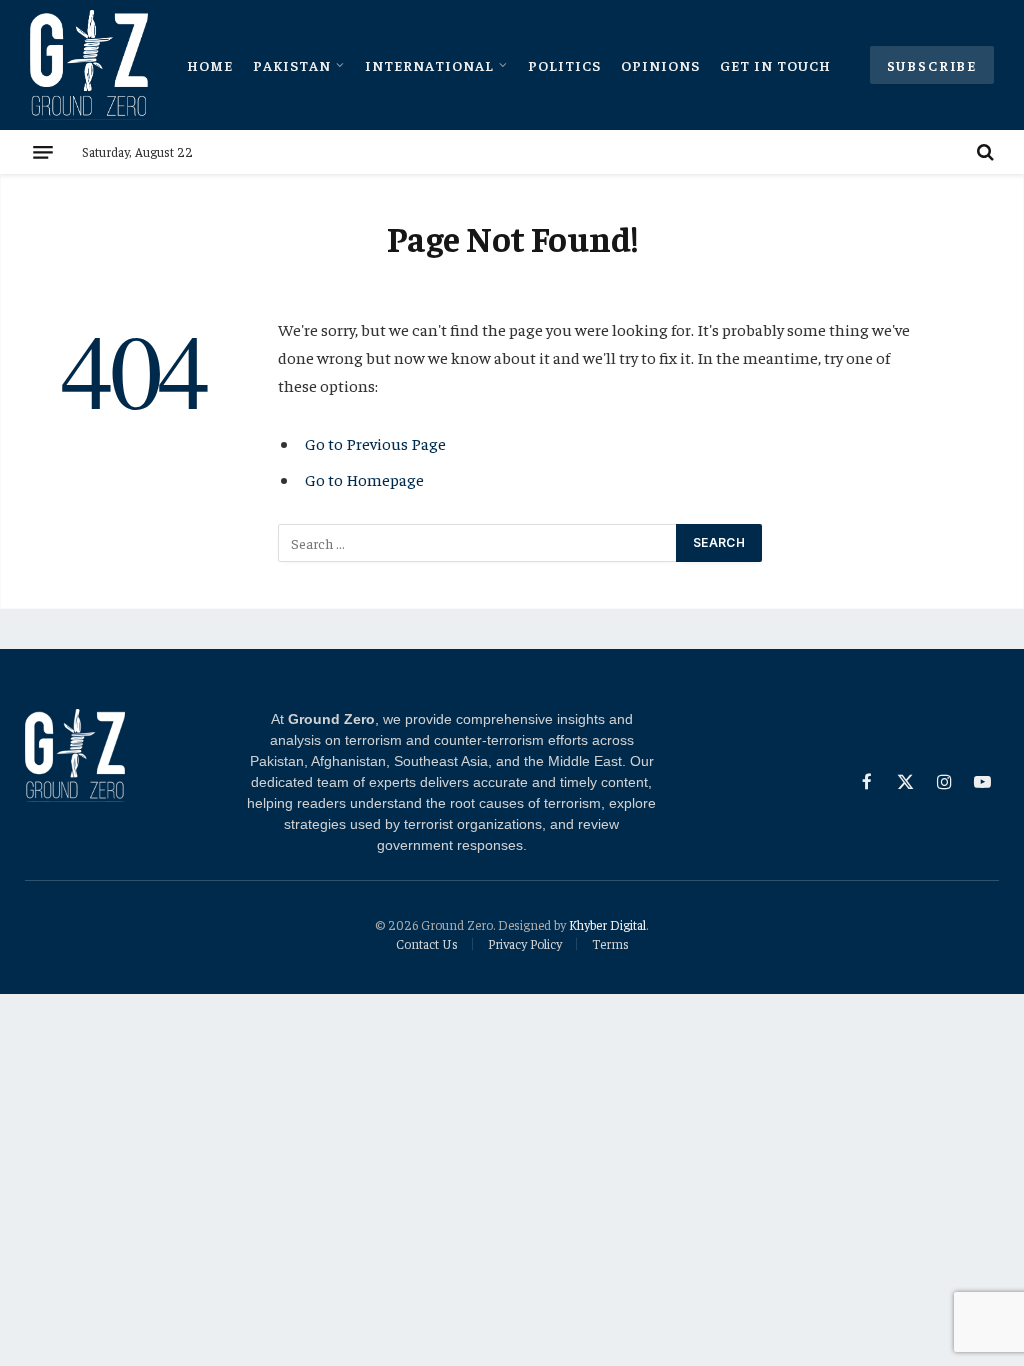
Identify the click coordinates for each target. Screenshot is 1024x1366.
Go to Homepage (364, 479)
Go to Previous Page (375, 443)
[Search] (983, 152)
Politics (564, 65)
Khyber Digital (607, 924)
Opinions (660, 65)
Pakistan (292, 65)
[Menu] (43, 152)
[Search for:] (478, 543)
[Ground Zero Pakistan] (89, 65)
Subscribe (932, 65)
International (429, 65)
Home (210, 65)
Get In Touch (775, 65)
